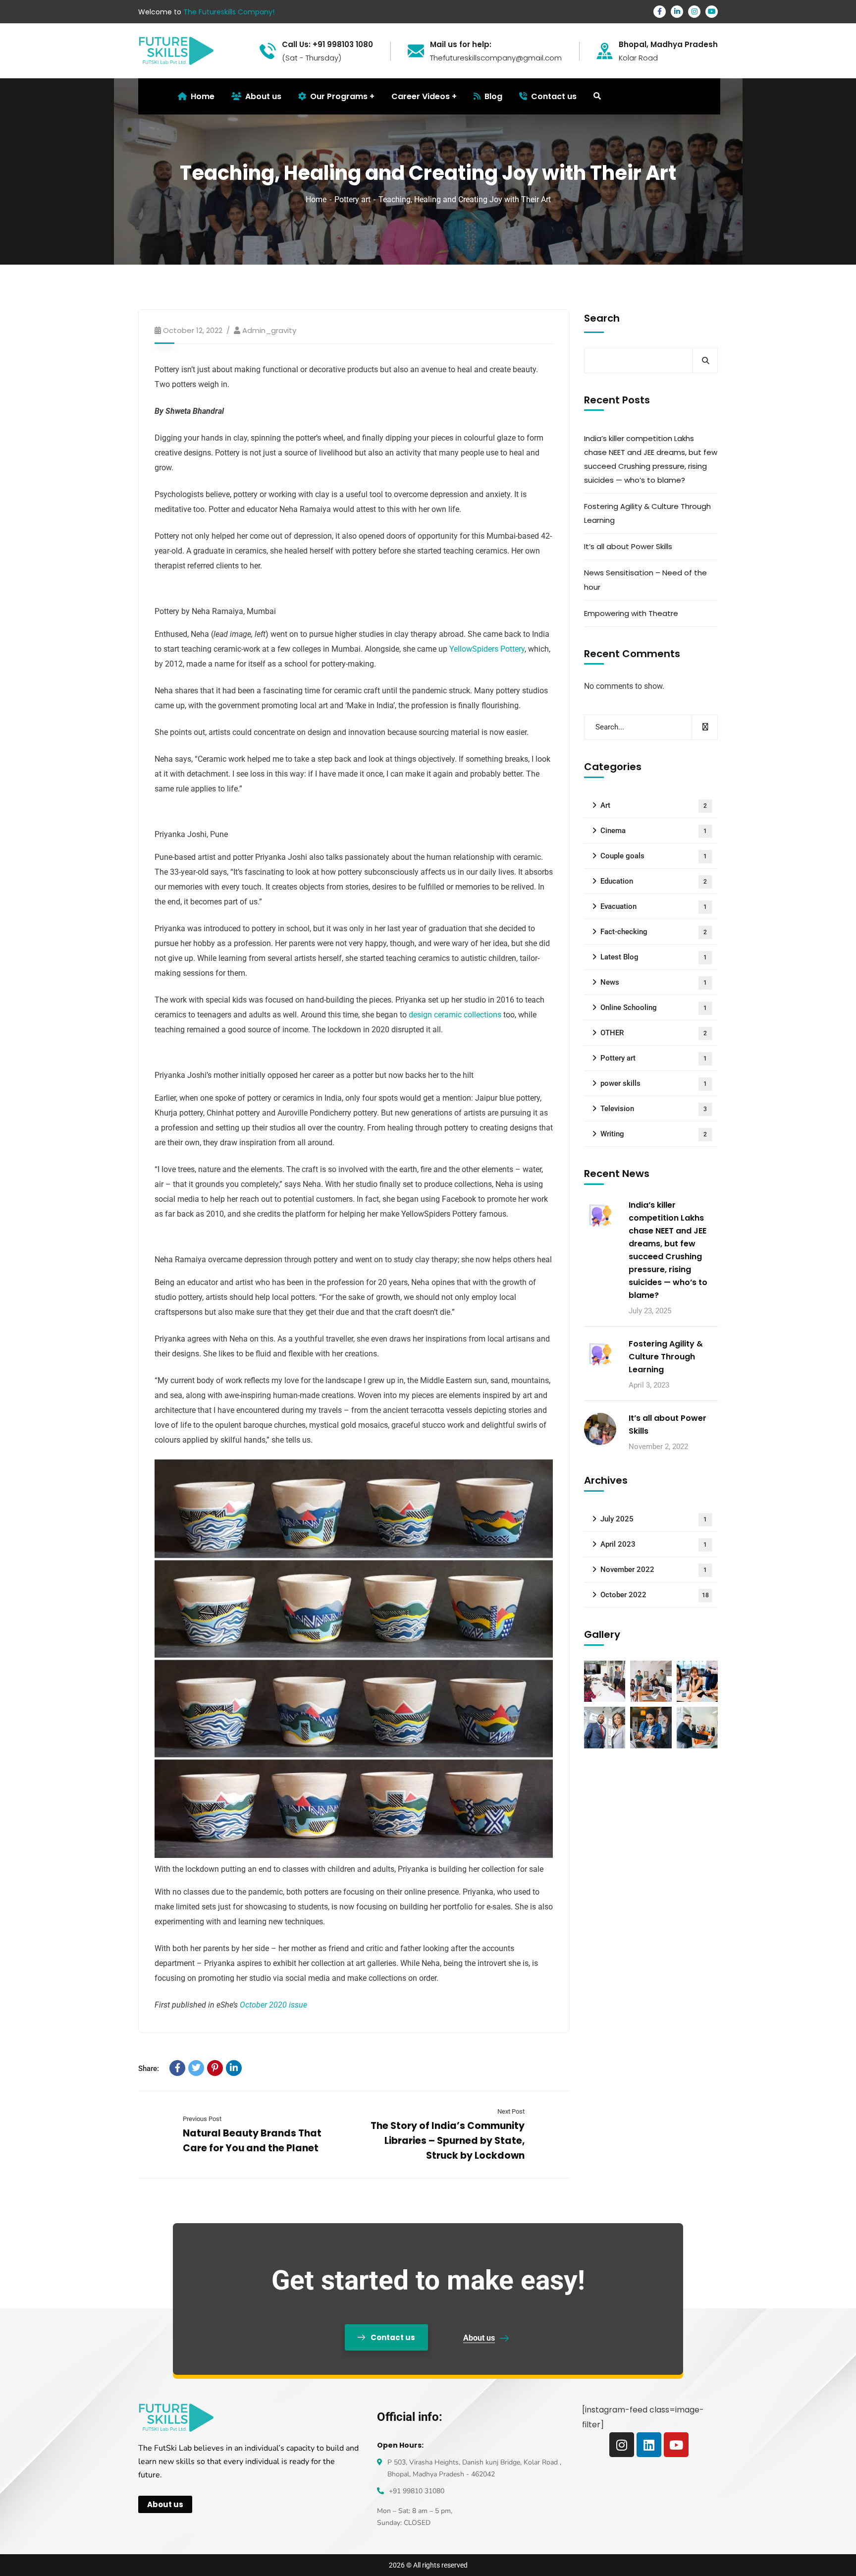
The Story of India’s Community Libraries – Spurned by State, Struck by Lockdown (448, 2141)
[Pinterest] (215, 2068)
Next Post (511, 2111)
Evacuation (654, 906)
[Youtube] (676, 2445)
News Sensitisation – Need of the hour (645, 580)
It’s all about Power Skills (628, 546)
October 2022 (655, 1595)
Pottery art (352, 199)
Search (602, 318)
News (654, 982)
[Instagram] (622, 2445)
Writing (654, 1134)
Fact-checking (654, 932)
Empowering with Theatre (631, 613)
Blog (493, 96)
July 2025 (654, 1519)
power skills (654, 1083)
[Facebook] (177, 2068)
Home (316, 199)
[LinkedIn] (234, 2068)
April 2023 (654, 1544)
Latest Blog (654, 957)
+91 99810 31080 (417, 2491)
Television (654, 1109)
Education (654, 881)
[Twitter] (196, 2068)
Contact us (554, 96)
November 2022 (654, 1569)
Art (654, 805)
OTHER (654, 1033)
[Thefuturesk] (176, 50)
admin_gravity (269, 330)
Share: (149, 2069)
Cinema (654, 831)
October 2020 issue (273, 2005)
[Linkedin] (649, 2445)
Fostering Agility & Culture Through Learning (647, 513)
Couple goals (654, 856)
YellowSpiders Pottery (487, 649)
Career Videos (421, 96)
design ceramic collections (455, 1015)
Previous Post (202, 2119)
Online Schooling (654, 1008)
